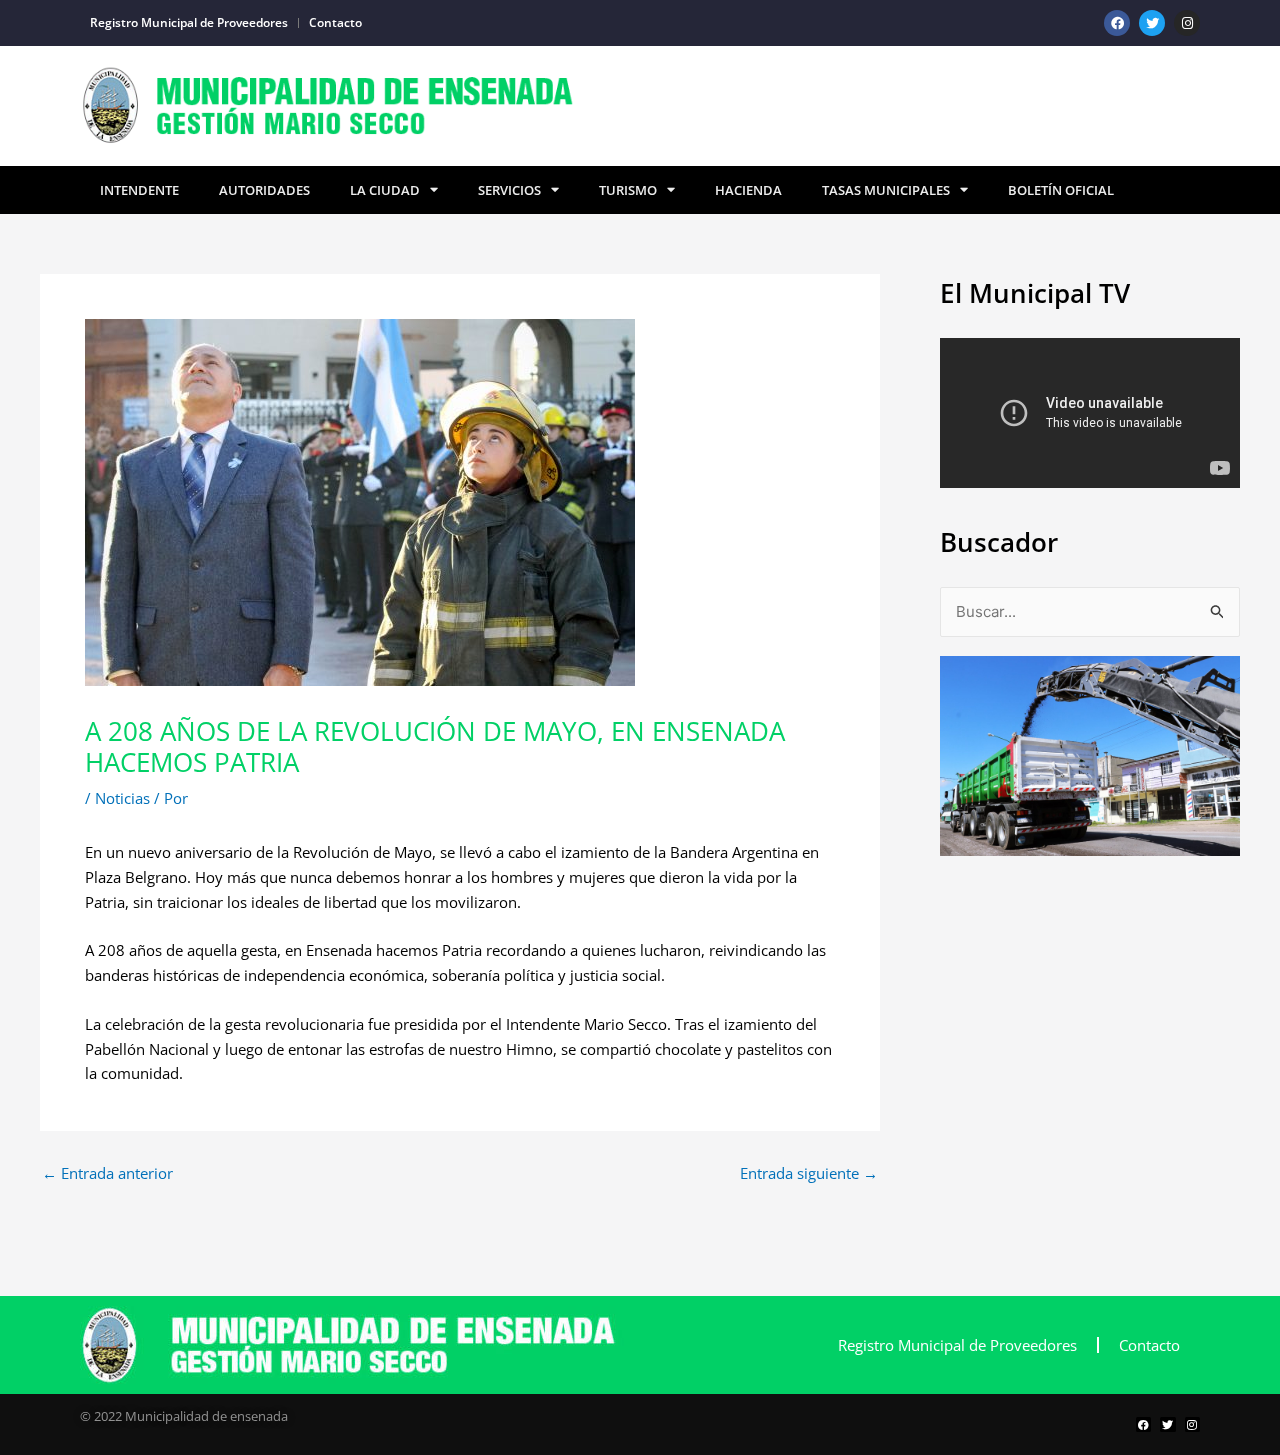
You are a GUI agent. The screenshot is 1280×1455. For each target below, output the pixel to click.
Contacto (335, 22)
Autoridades (264, 190)
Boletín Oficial (1061, 190)
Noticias (122, 798)
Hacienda (748, 190)
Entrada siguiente (809, 1173)
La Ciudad (385, 190)
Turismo (628, 190)
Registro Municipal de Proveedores (189, 22)
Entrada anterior (107, 1173)
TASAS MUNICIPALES (886, 190)
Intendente (139, 190)
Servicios (509, 190)
